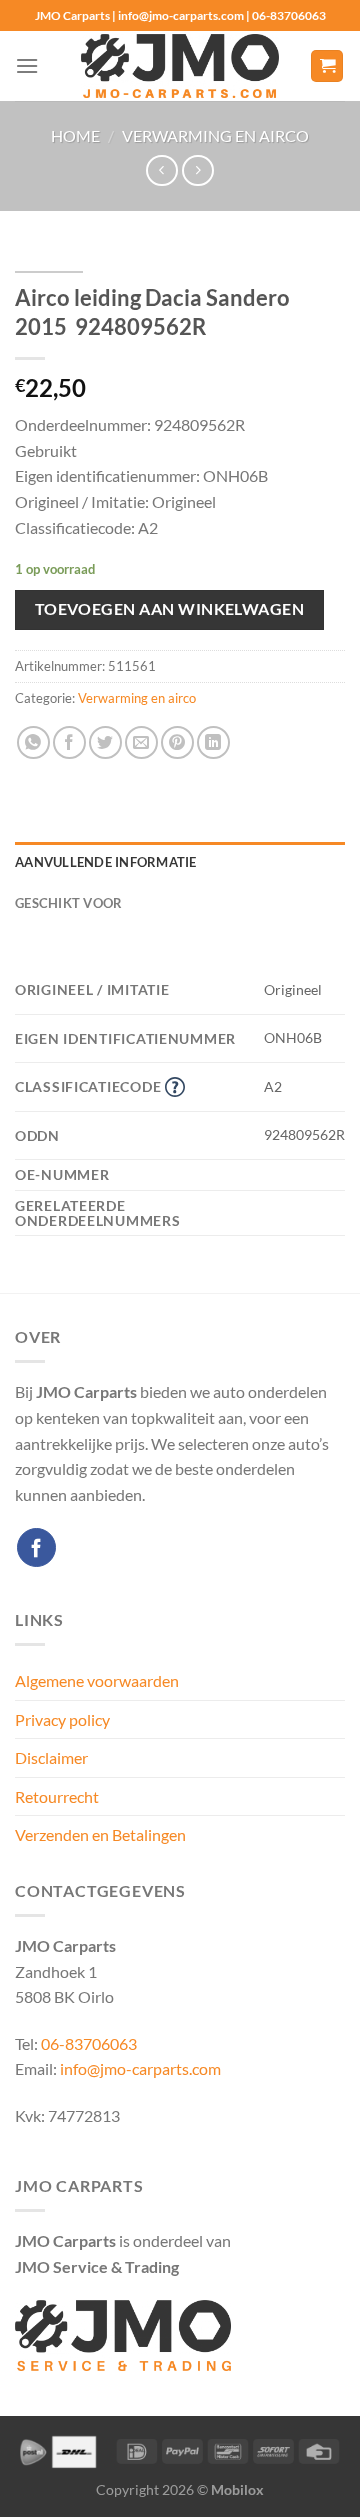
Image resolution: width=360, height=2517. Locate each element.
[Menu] (27, 65)
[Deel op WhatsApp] (33, 742)
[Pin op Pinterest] (177, 742)
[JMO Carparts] (180, 66)
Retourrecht (57, 1796)
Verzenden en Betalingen (100, 1834)
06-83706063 (89, 2043)
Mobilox (237, 2489)
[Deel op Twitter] (105, 742)
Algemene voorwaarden (97, 1680)
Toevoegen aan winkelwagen (170, 609)
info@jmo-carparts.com (140, 2068)
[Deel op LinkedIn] (213, 742)
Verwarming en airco (215, 135)
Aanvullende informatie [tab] (106, 862)
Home (75, 135)
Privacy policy (62, 1719)
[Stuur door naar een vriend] (141, 742)
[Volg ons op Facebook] (36, 1547)
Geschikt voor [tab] (68, 903)
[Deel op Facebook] (69, 742)
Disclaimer (51, 1757)
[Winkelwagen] (327, 66)
